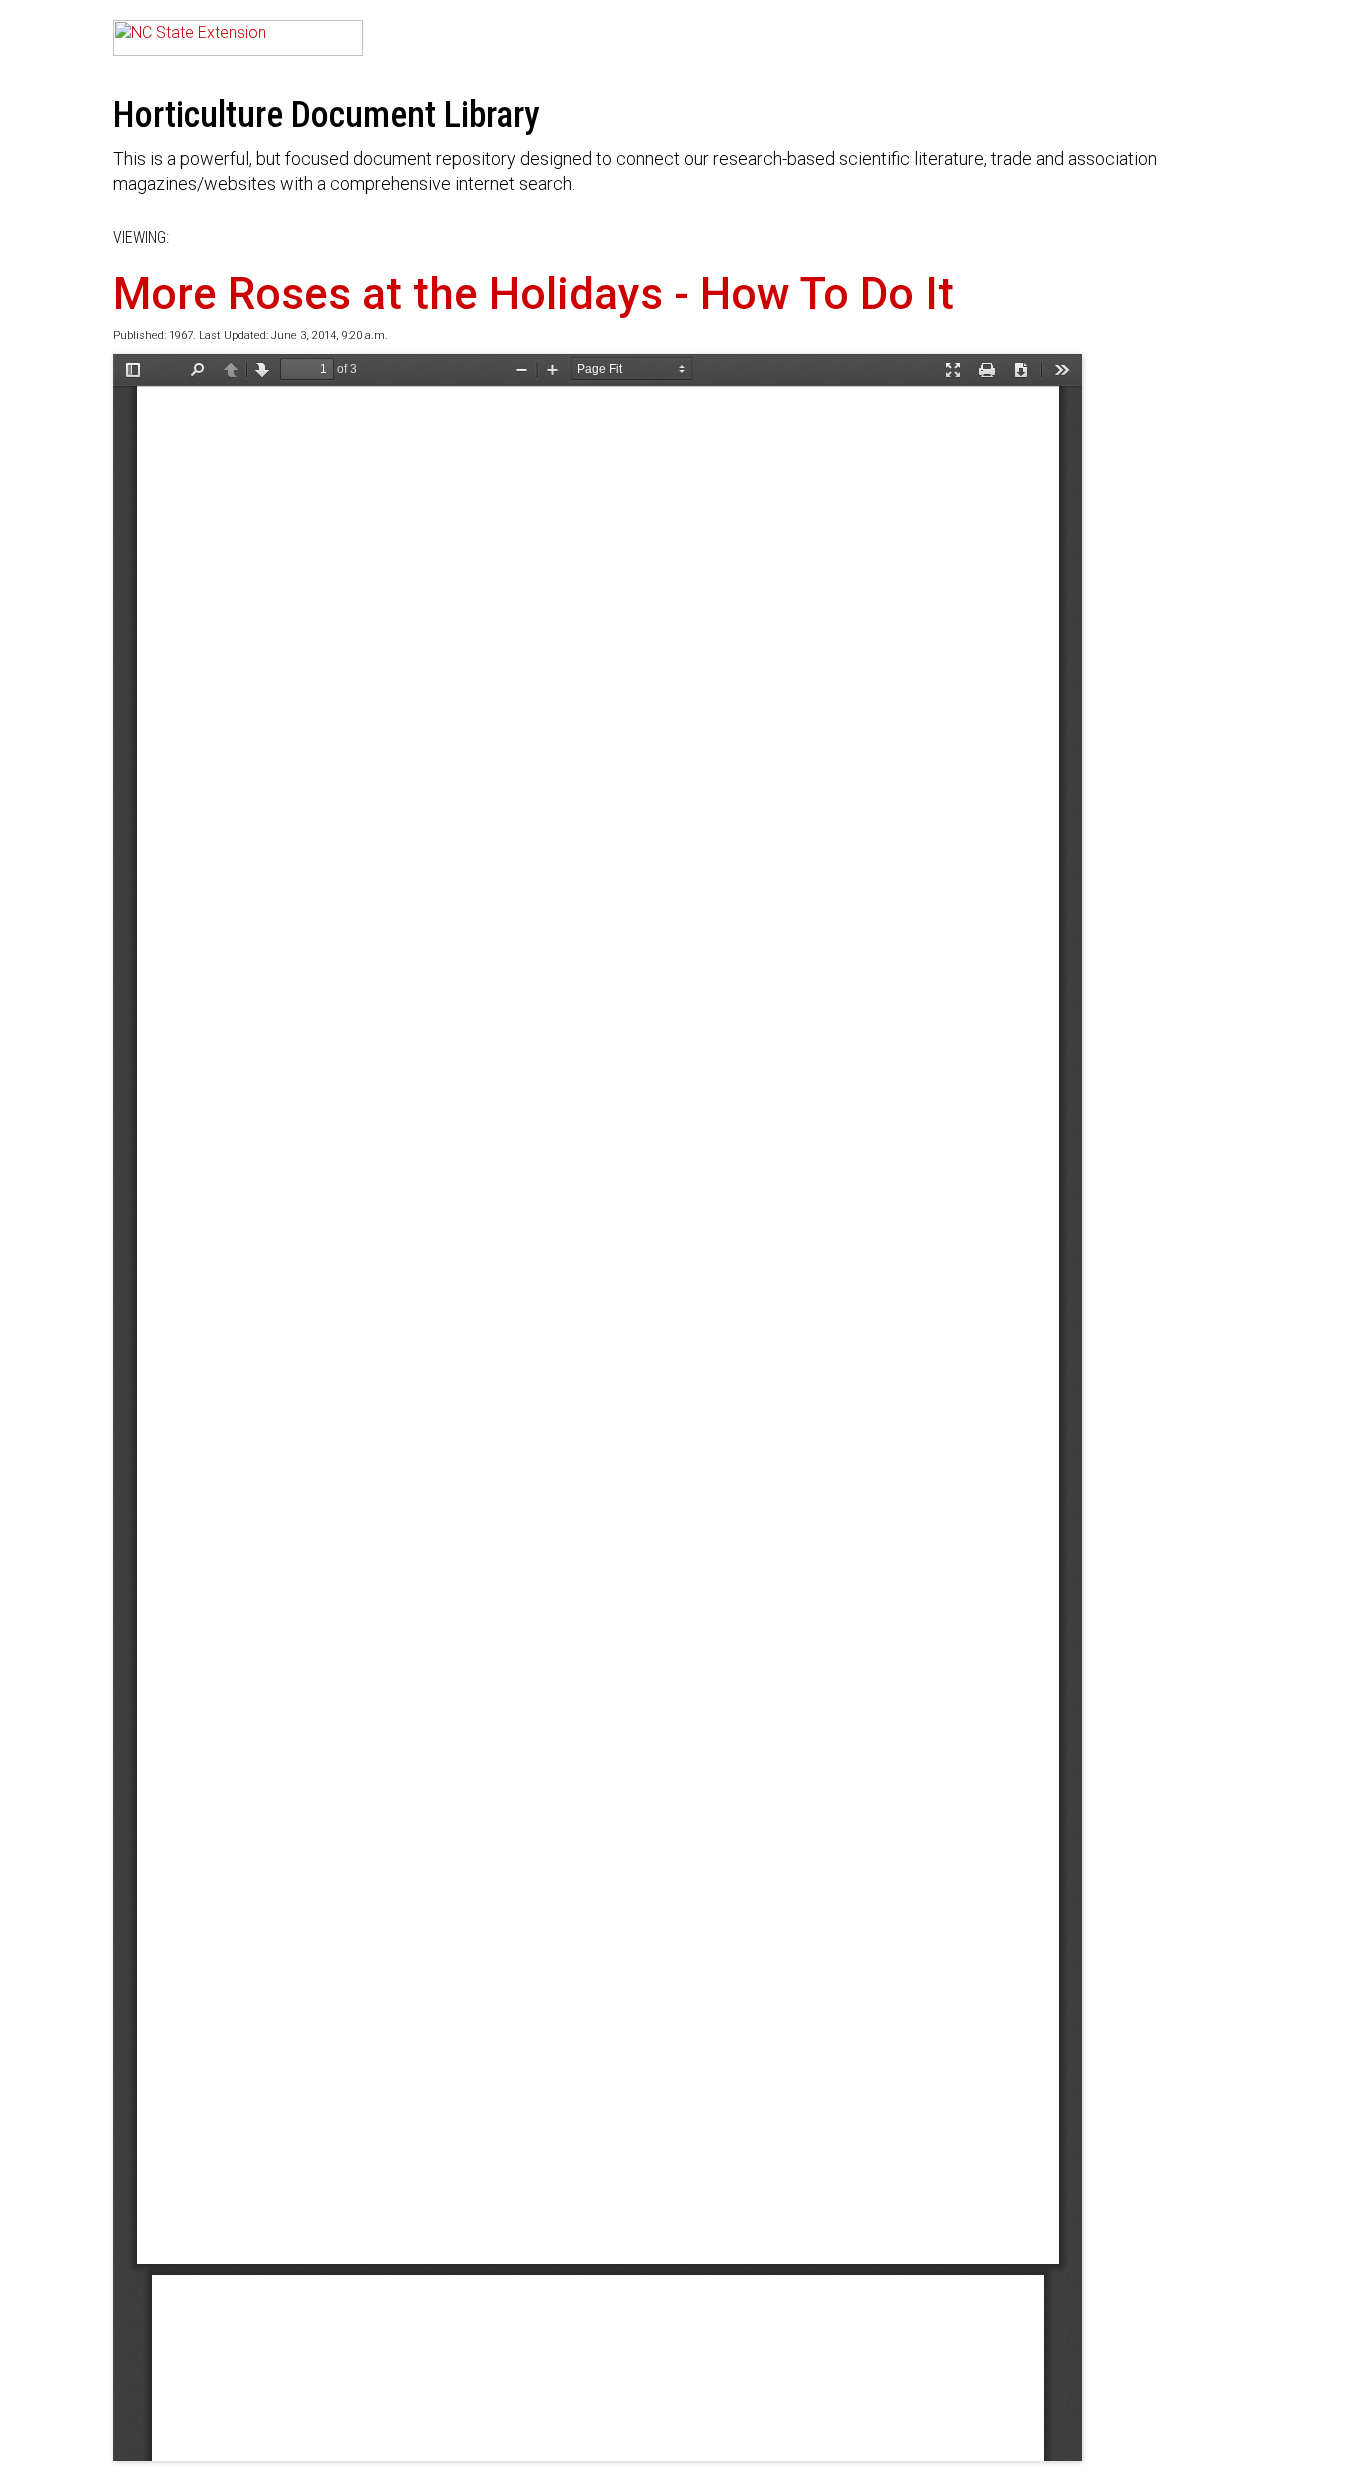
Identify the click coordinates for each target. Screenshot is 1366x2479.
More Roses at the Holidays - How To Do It (533, 294)
